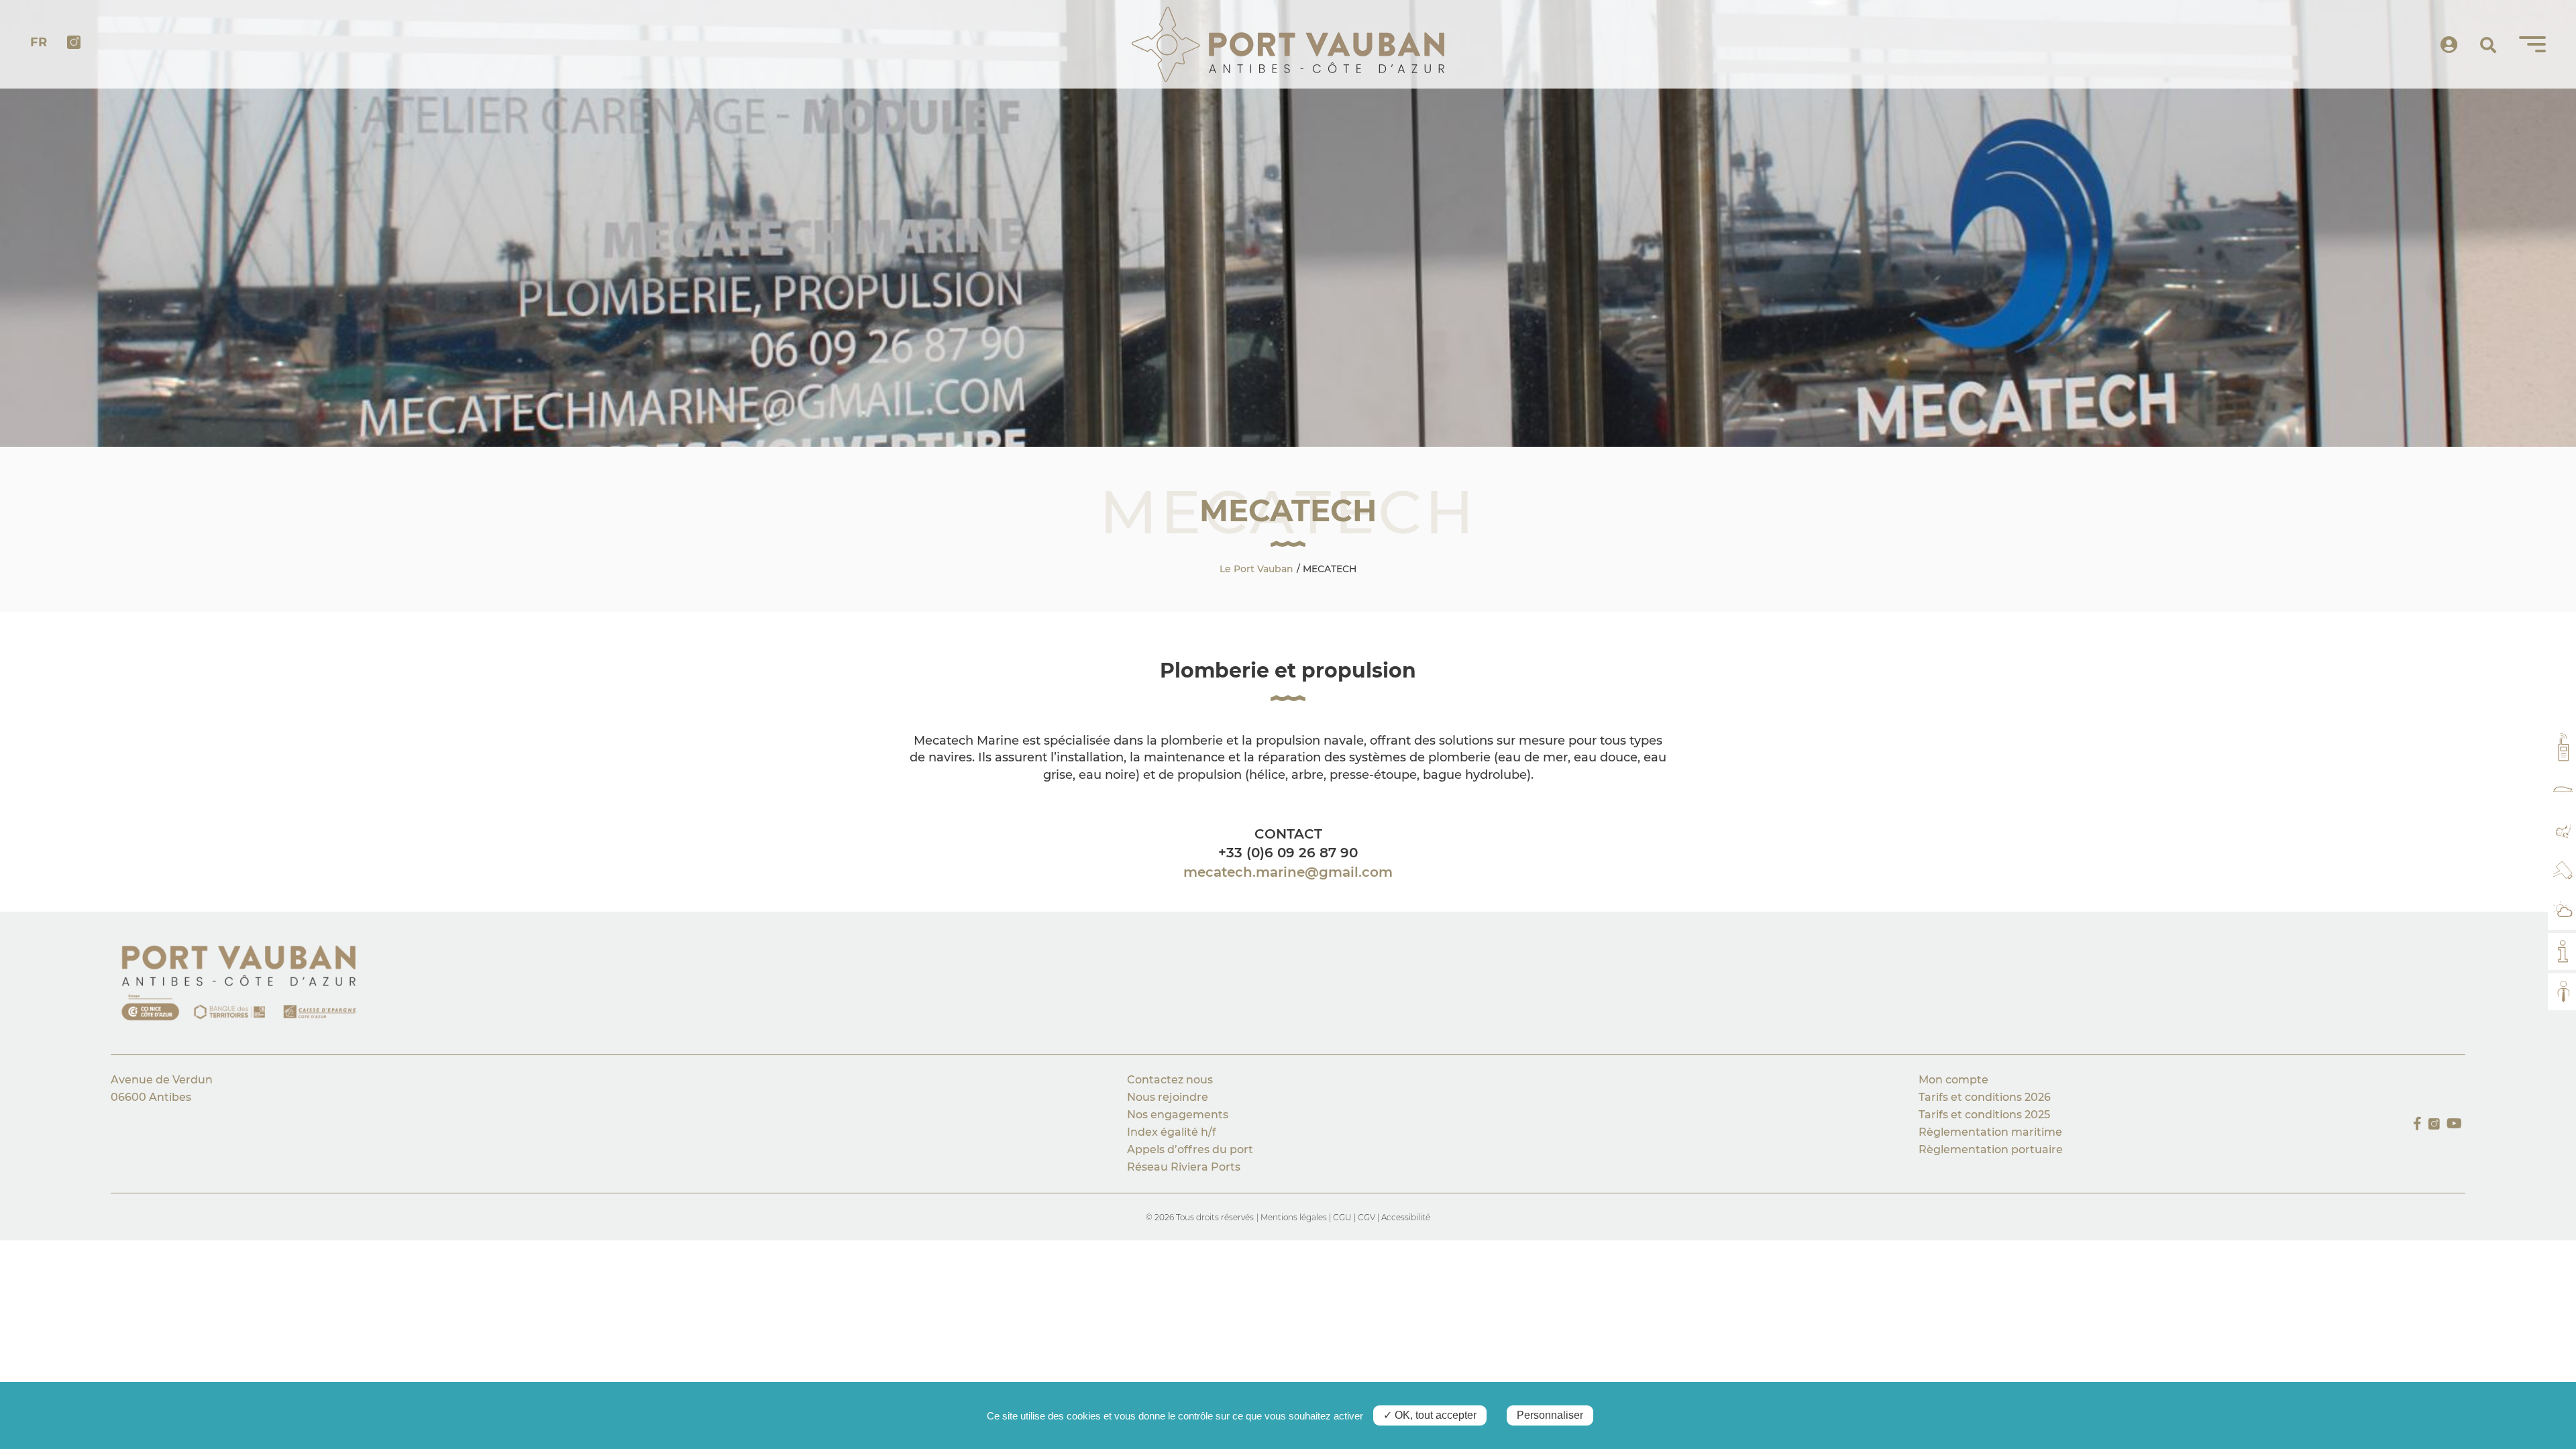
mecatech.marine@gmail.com (1288, 872)
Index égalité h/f (1172, 1132)
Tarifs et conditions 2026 (1985, 1097)
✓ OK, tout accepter (1430, 1415)
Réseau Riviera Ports (1184, 1167)
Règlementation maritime (1990, 1132)
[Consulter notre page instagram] (74, 44)
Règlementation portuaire (1991, 1149)
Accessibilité (1406, 1217)
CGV (1367, 1217)
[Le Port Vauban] (1288, 44)
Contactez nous (1170, 1080)
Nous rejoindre (1168, 1097)
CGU (1342, 1217)
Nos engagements (1179, 1115)
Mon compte (1953, 1080)
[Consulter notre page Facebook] (2417, 1124)
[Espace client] (2449, 45)
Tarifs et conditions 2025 (1984, 1115)
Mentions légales (1295, 1217)
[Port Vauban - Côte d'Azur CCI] (248, 986)
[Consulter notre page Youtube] (2454, 1124)
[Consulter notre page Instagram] (2434, 1124)
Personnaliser (1550, 1415)
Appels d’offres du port (1190, 1149)
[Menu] (2532, 44)
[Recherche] (2488, 46)
